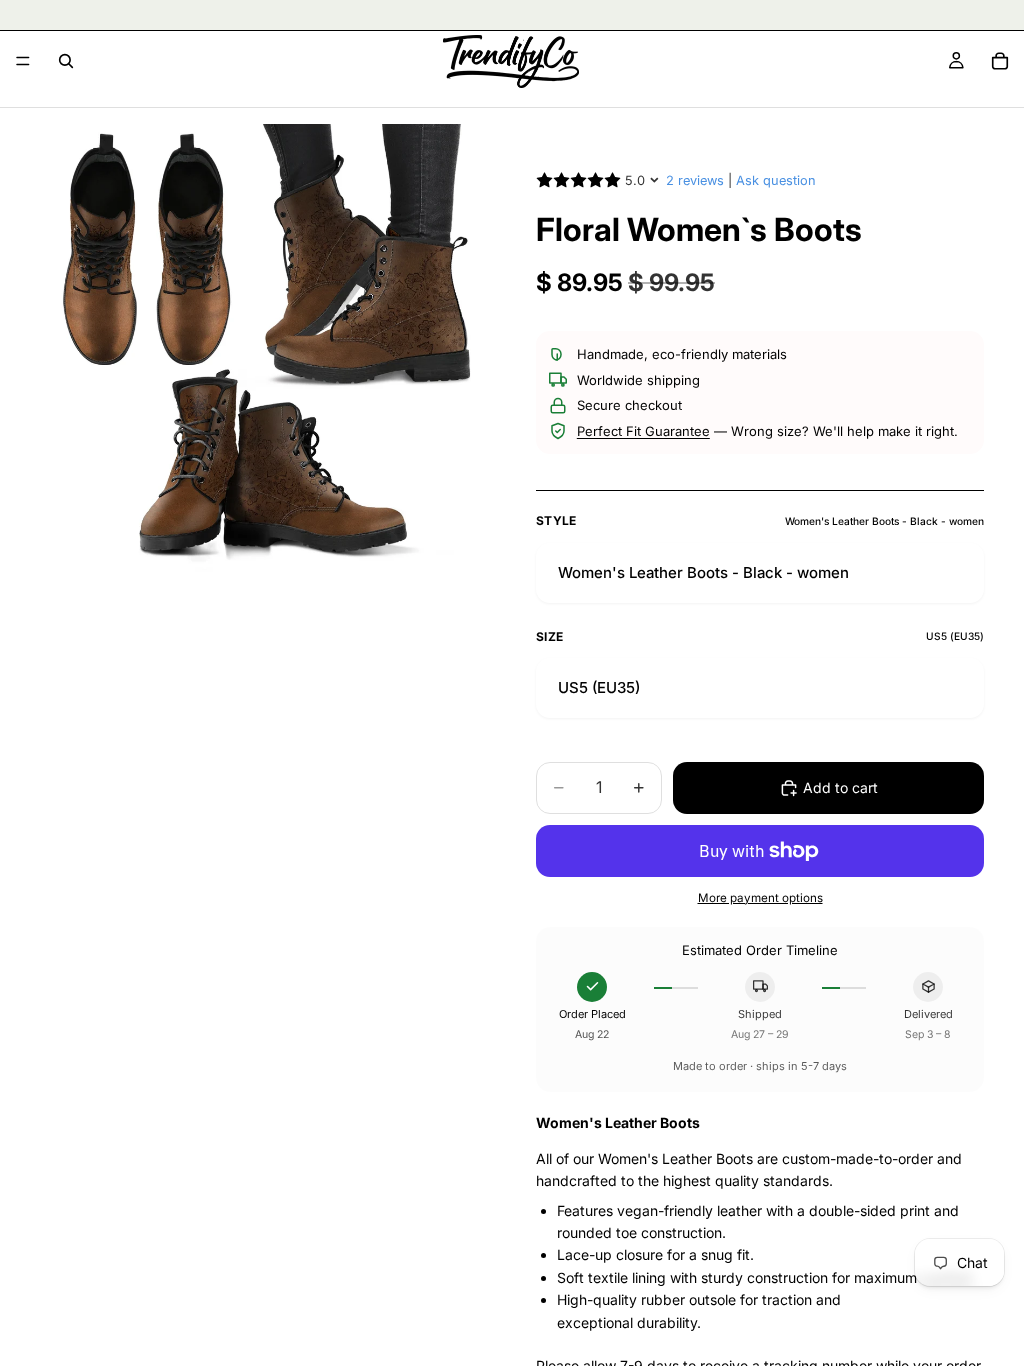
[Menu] (23, 61)
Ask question (776, 180)
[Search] (66, 61)
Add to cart (840, 787)
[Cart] (1000, 61)
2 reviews (695, 180)
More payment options (760, 898)
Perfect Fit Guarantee (643, 431)
